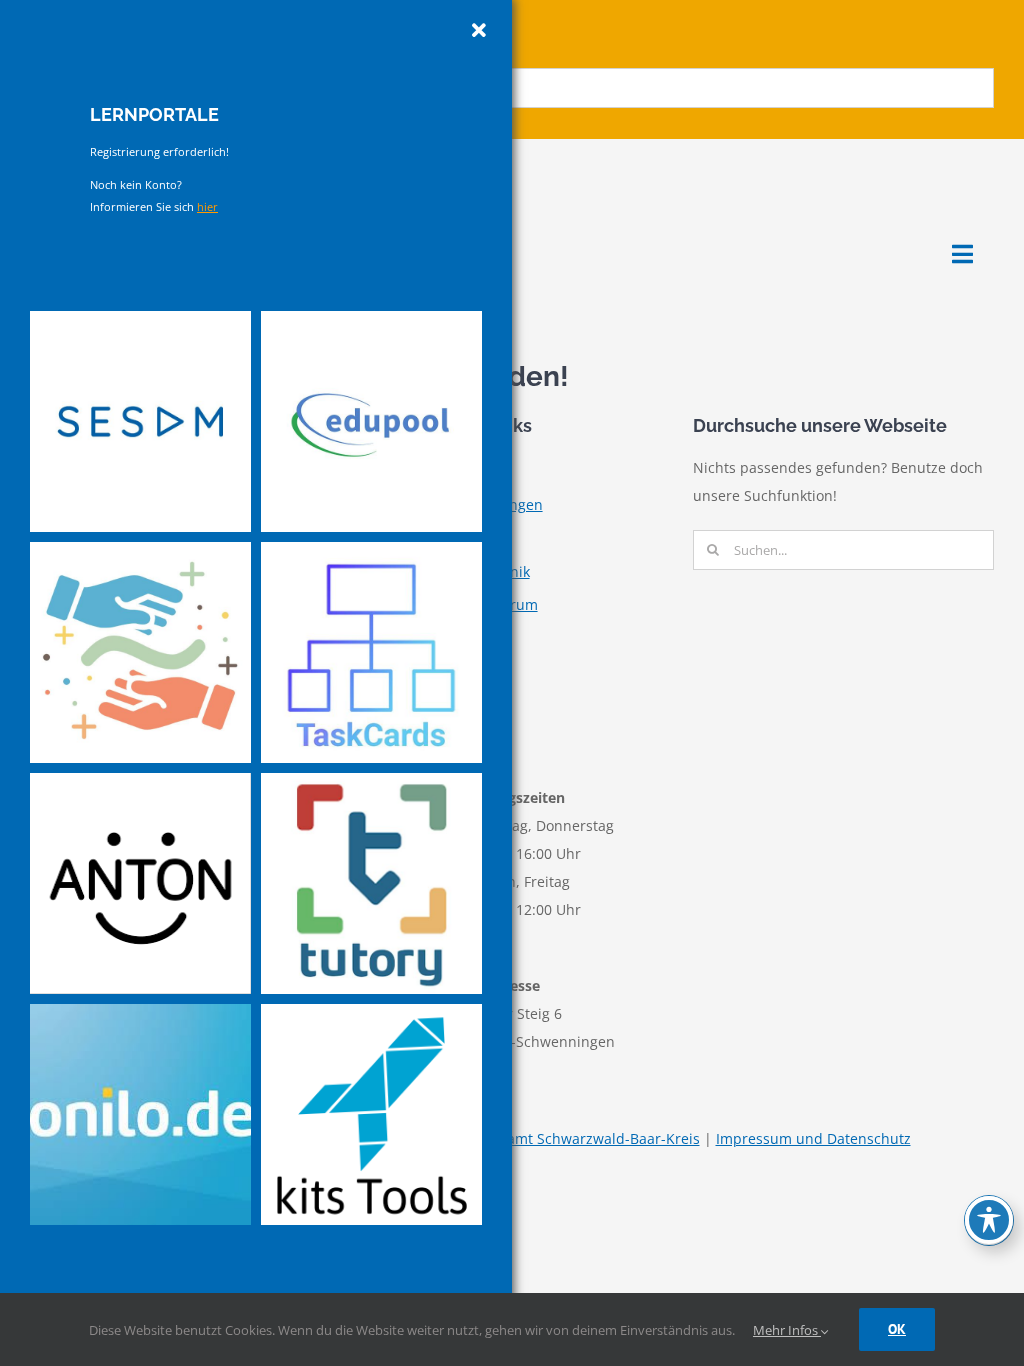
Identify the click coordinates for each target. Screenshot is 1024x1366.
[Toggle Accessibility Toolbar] (989, 1220)
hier (207, 206)
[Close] (479, 31)
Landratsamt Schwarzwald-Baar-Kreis (574, 1138)
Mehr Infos (787, 1330)
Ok (897, 1329)
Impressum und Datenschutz (813, 1138)
